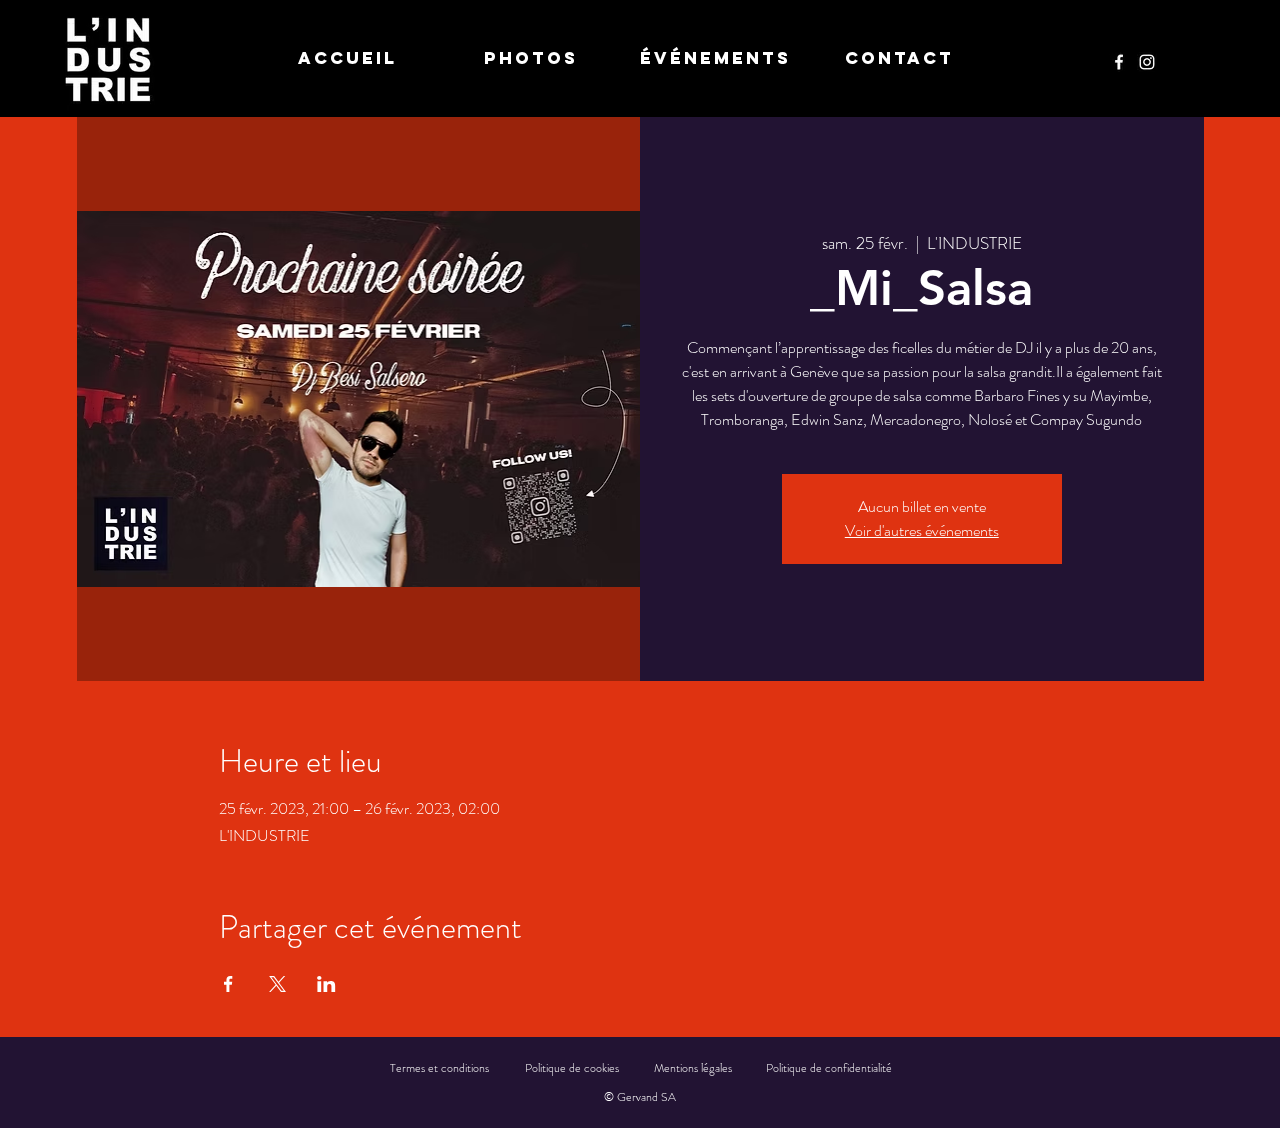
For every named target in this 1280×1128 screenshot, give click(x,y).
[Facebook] (1119, 62)
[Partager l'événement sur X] (277, 984)
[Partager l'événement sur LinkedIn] (326, 984)
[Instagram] (1147, 62)
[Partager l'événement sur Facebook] (228, 984)
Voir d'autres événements (922, 530)
